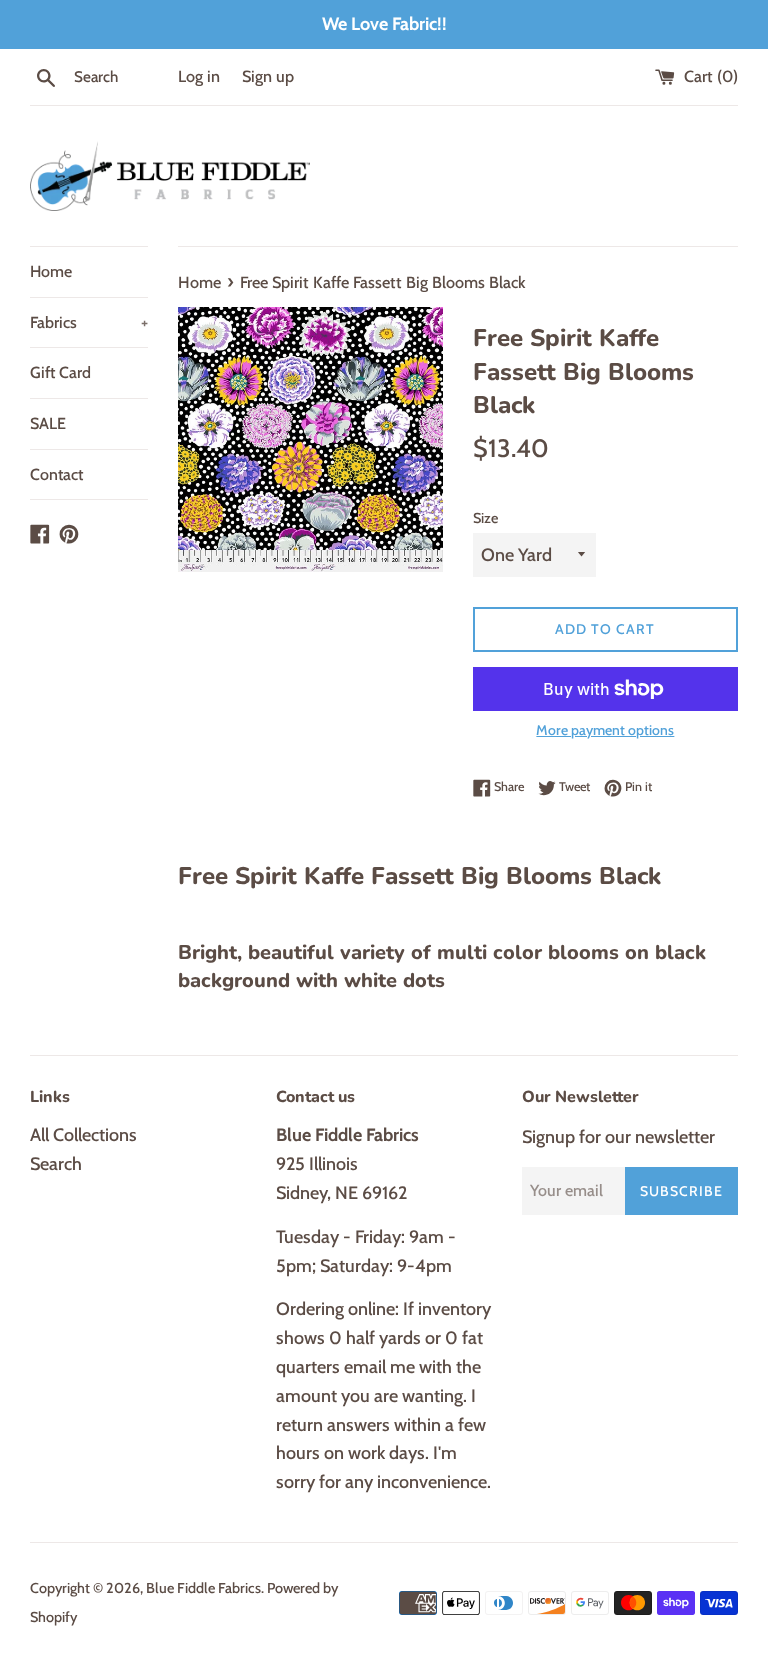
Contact (56, 474)
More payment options (605, 730)
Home (51, 271)
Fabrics (89, 322)
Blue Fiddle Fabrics (203, 1588)
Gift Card (60, 372)
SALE (48, 423)
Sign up (268, 76)
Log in (199, 76)
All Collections (83, 1135)
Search (56, 1164)
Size (485, 518)
